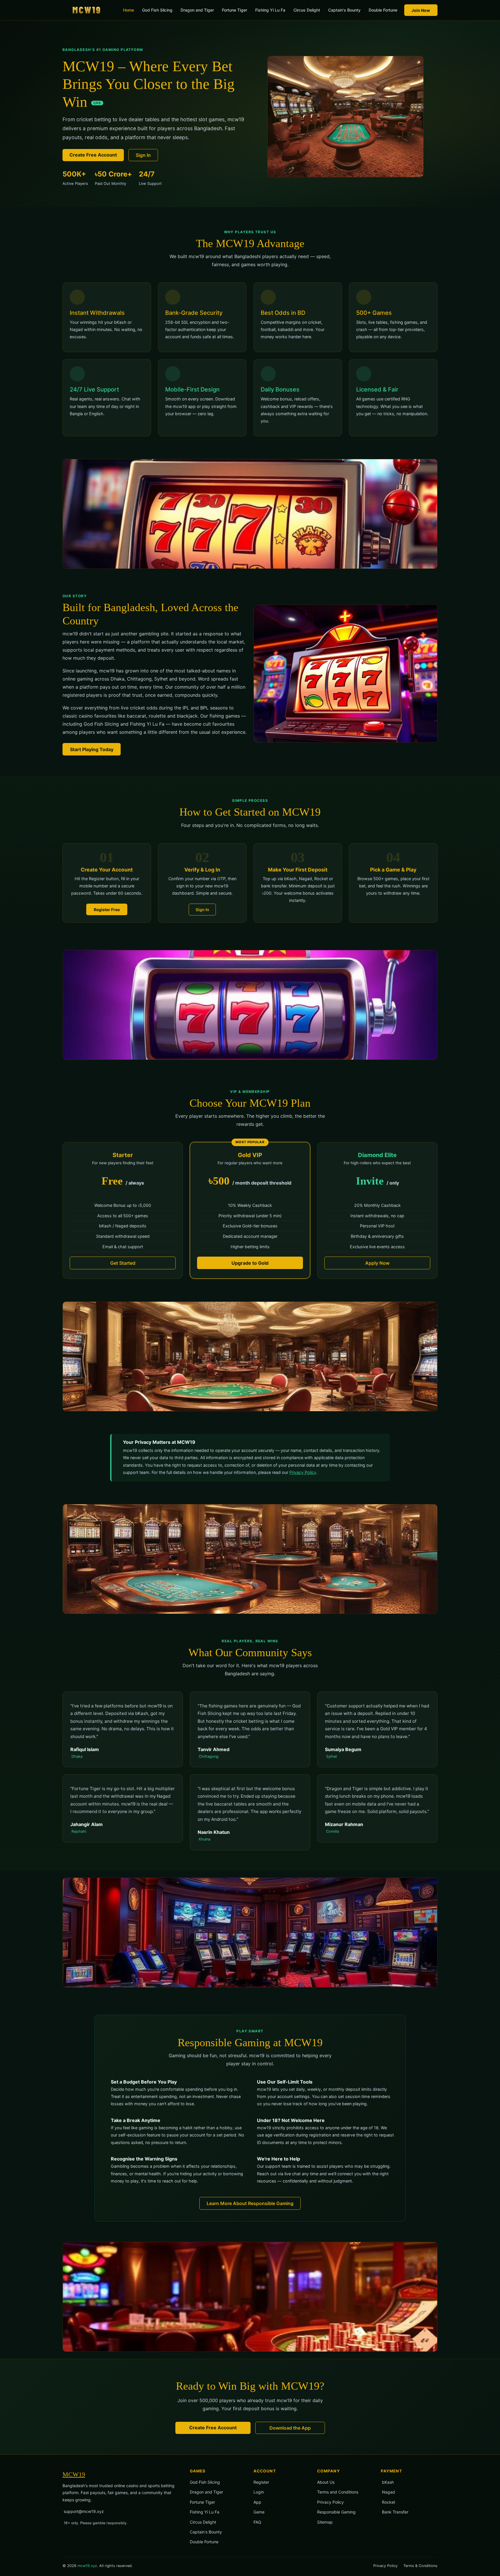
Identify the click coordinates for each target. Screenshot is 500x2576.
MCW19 (74, 2474)
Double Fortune (383, 10)
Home (128, 10)
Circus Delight (307, 10)
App (257, 2502)
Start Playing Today (92, 749)
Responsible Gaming (336, 2512)
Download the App (290, 2428)
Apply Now (377, 1263)
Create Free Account (93, 155)
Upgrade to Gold (250, 1263)
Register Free (107, 910)
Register (261, 2482)
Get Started (123, 1263)
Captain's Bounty (344, 10)
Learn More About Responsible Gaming (250, 2203)
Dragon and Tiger (197, 10)
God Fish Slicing (157, 10)
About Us (326, 2482)
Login (259, 2492)
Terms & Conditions (420, 2566)
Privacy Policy (303, 1472)
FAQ (257, 2522)
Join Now (421, 10)
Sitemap (325, 2522)
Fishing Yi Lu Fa (270, 10)
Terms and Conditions (338, 2492)
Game (259, 2512)
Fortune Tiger (235, 10)
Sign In (143, 155)
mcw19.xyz (87, 2566)
